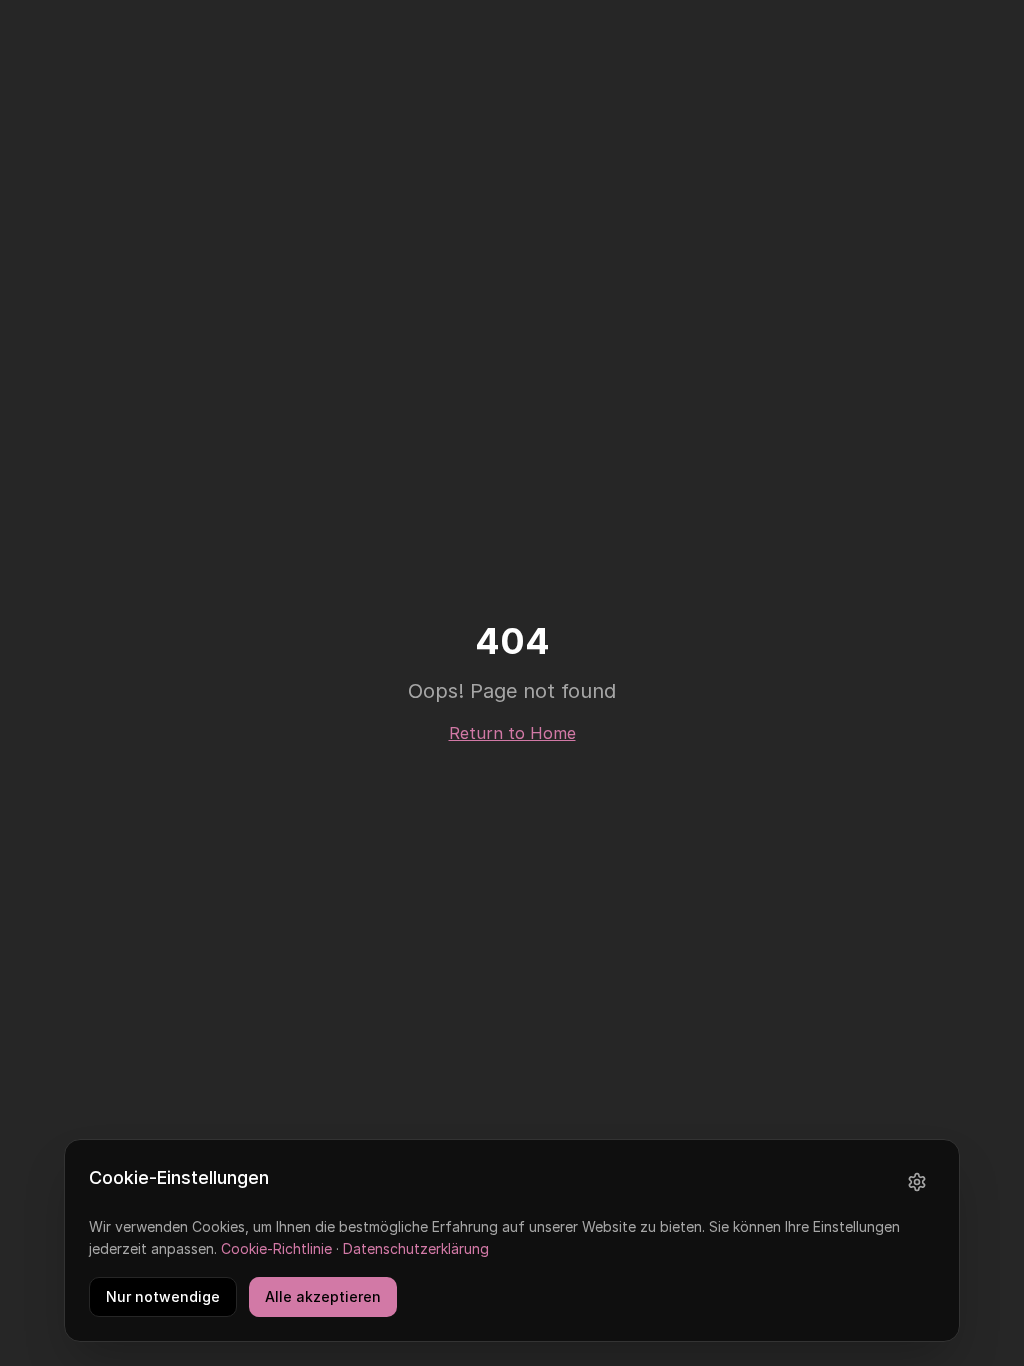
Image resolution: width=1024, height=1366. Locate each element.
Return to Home (512, 733)
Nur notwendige (163, 1296)
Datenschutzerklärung (416, 1248)
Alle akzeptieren (323, 1296)
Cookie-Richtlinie (276, 1248)
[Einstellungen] (917, 1182)
